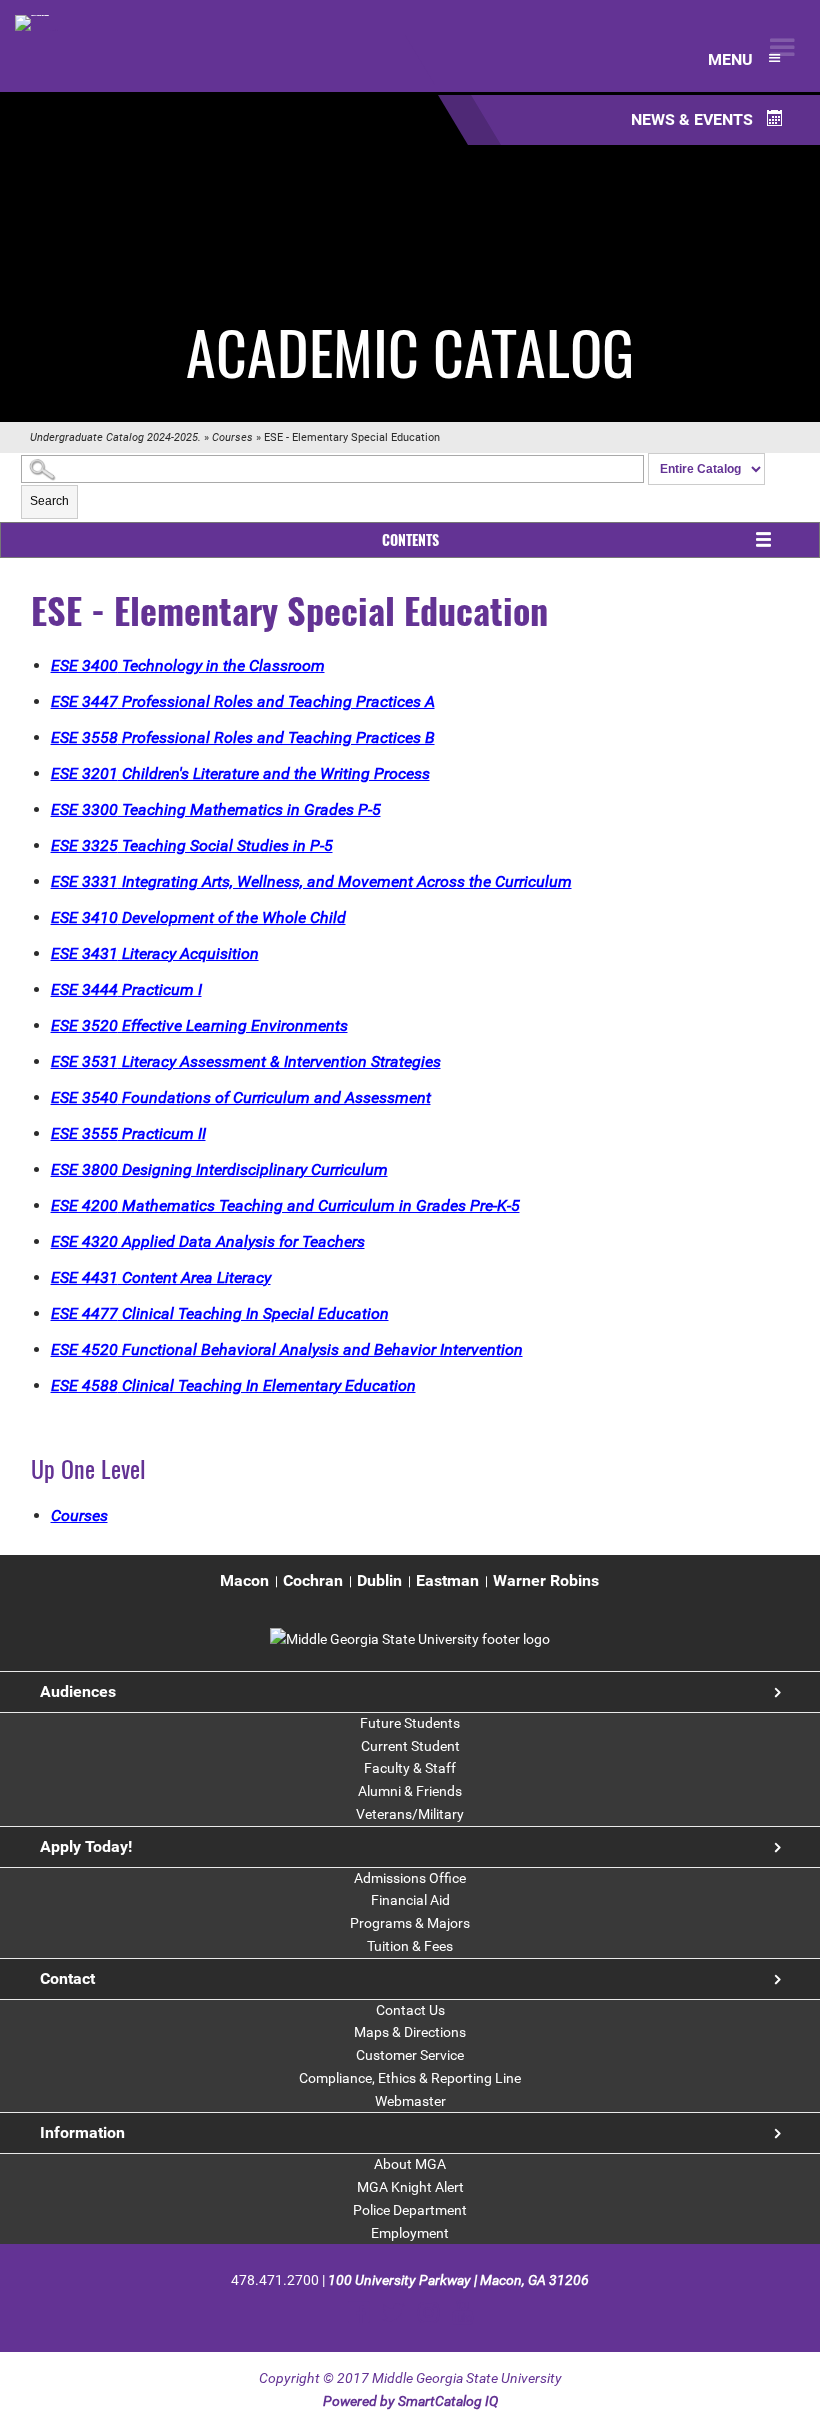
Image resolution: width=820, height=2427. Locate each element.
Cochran (313, 1580)
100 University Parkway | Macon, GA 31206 (458, 2280)
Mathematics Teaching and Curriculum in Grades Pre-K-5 (285, 1205)
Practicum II (128, 1133)
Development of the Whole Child (198, 917)
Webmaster (410, 2101)
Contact (67, 1978)
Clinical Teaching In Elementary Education (233, 1385)
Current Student (410, 1746)
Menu (732, 59)
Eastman (447, 1580)
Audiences (78, 1691)
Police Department (410, 2210)
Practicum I (126, 989)
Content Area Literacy (161, 1277)
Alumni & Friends (410, 1791)
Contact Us (410, 2010)
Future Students (410, 1723)
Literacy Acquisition (155, 953)
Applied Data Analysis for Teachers (208, 1241)
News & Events (694, 119)
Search (49, 501)
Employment (410, 2233)
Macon (244, 1580)
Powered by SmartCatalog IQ (410, 2401)
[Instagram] (428, 2312)
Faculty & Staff (410, 1768)
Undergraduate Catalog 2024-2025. (115, 437)
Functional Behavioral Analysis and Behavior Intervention (287, 1349)
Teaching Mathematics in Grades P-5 (216, 809)
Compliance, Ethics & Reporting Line (410, 2078)
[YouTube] (462, 2312)
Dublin (379, 1580)
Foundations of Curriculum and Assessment (241, 1097)
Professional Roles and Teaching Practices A (243, 701)
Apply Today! (86, 1846)
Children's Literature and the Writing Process (240, 773)
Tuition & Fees (410, 1946)
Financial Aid (410, 1900)
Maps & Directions (410, 2032)
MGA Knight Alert (410, 2187)
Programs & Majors (410, 1923)
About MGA (410, 2164)
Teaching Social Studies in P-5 (192, 845)
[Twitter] (393, 2312)
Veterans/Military (410, 1814)
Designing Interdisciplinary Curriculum (219, 1169)
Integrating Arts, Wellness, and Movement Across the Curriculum (311, 881)
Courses (232, 437)
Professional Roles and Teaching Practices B (243, 737)
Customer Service (410, 2055)
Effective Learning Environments (199, 1025)
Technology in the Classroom (188, 665)
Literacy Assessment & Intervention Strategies (246, 1061)
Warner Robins (546, 1580)
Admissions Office (410, 1878)
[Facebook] (358, 2312)
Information (82, 2132)
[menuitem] (244, 1581)
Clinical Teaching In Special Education (220, 1313)
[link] (410, 1639)
